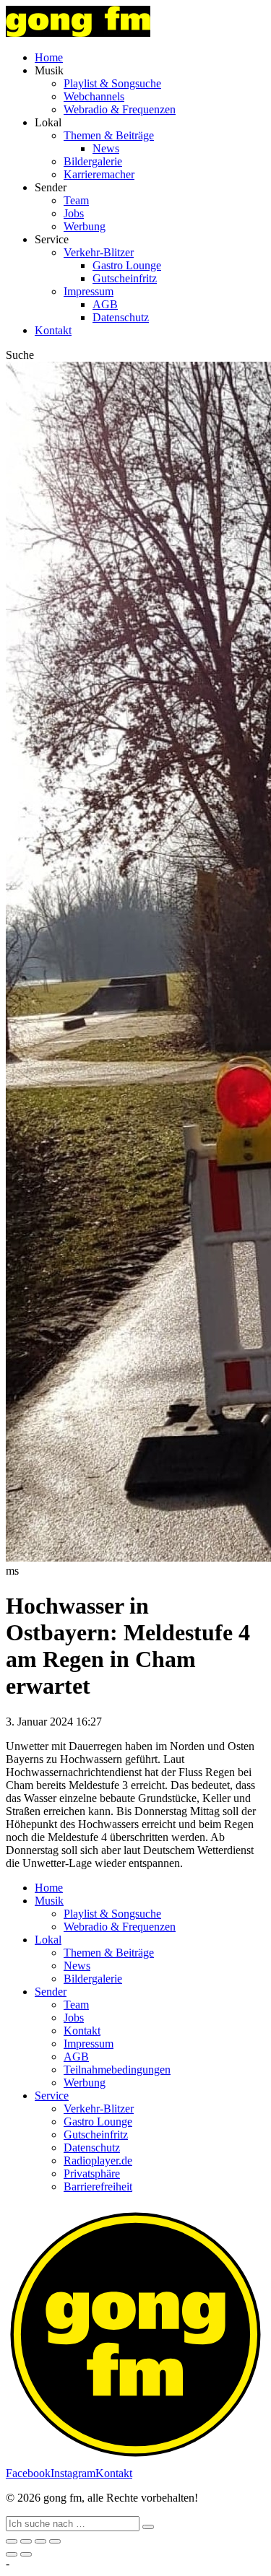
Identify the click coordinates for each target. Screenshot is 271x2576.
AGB (105, 304)
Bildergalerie (93, 161)
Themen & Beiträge (109, 135)
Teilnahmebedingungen (117, 2070)
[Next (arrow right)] (26, 2554)
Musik (49, 1901)
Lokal (48, 1940)
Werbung (85, 226)
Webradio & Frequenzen (120, 109)
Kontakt (53, 330)
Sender (51, 1992)
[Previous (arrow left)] (12, 2554)
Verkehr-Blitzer (99, 252)
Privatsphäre (92, 2173)
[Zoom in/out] (55, 2541)
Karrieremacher (99, 174)
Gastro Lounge (127, 265)
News (106, 148)
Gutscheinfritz (125, 278)
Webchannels (94, 96)
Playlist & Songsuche (112, 83)
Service (52, 2096)
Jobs (74, 213)
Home (49, 57)
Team (76, 200)
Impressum (89, 291)
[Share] (26, 2541)
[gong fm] (78, 33)
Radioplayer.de (98, 2161)
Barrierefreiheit (98, 2186)
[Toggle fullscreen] (40, 2541)
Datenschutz (121, 317)
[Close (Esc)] (12, 2541)
